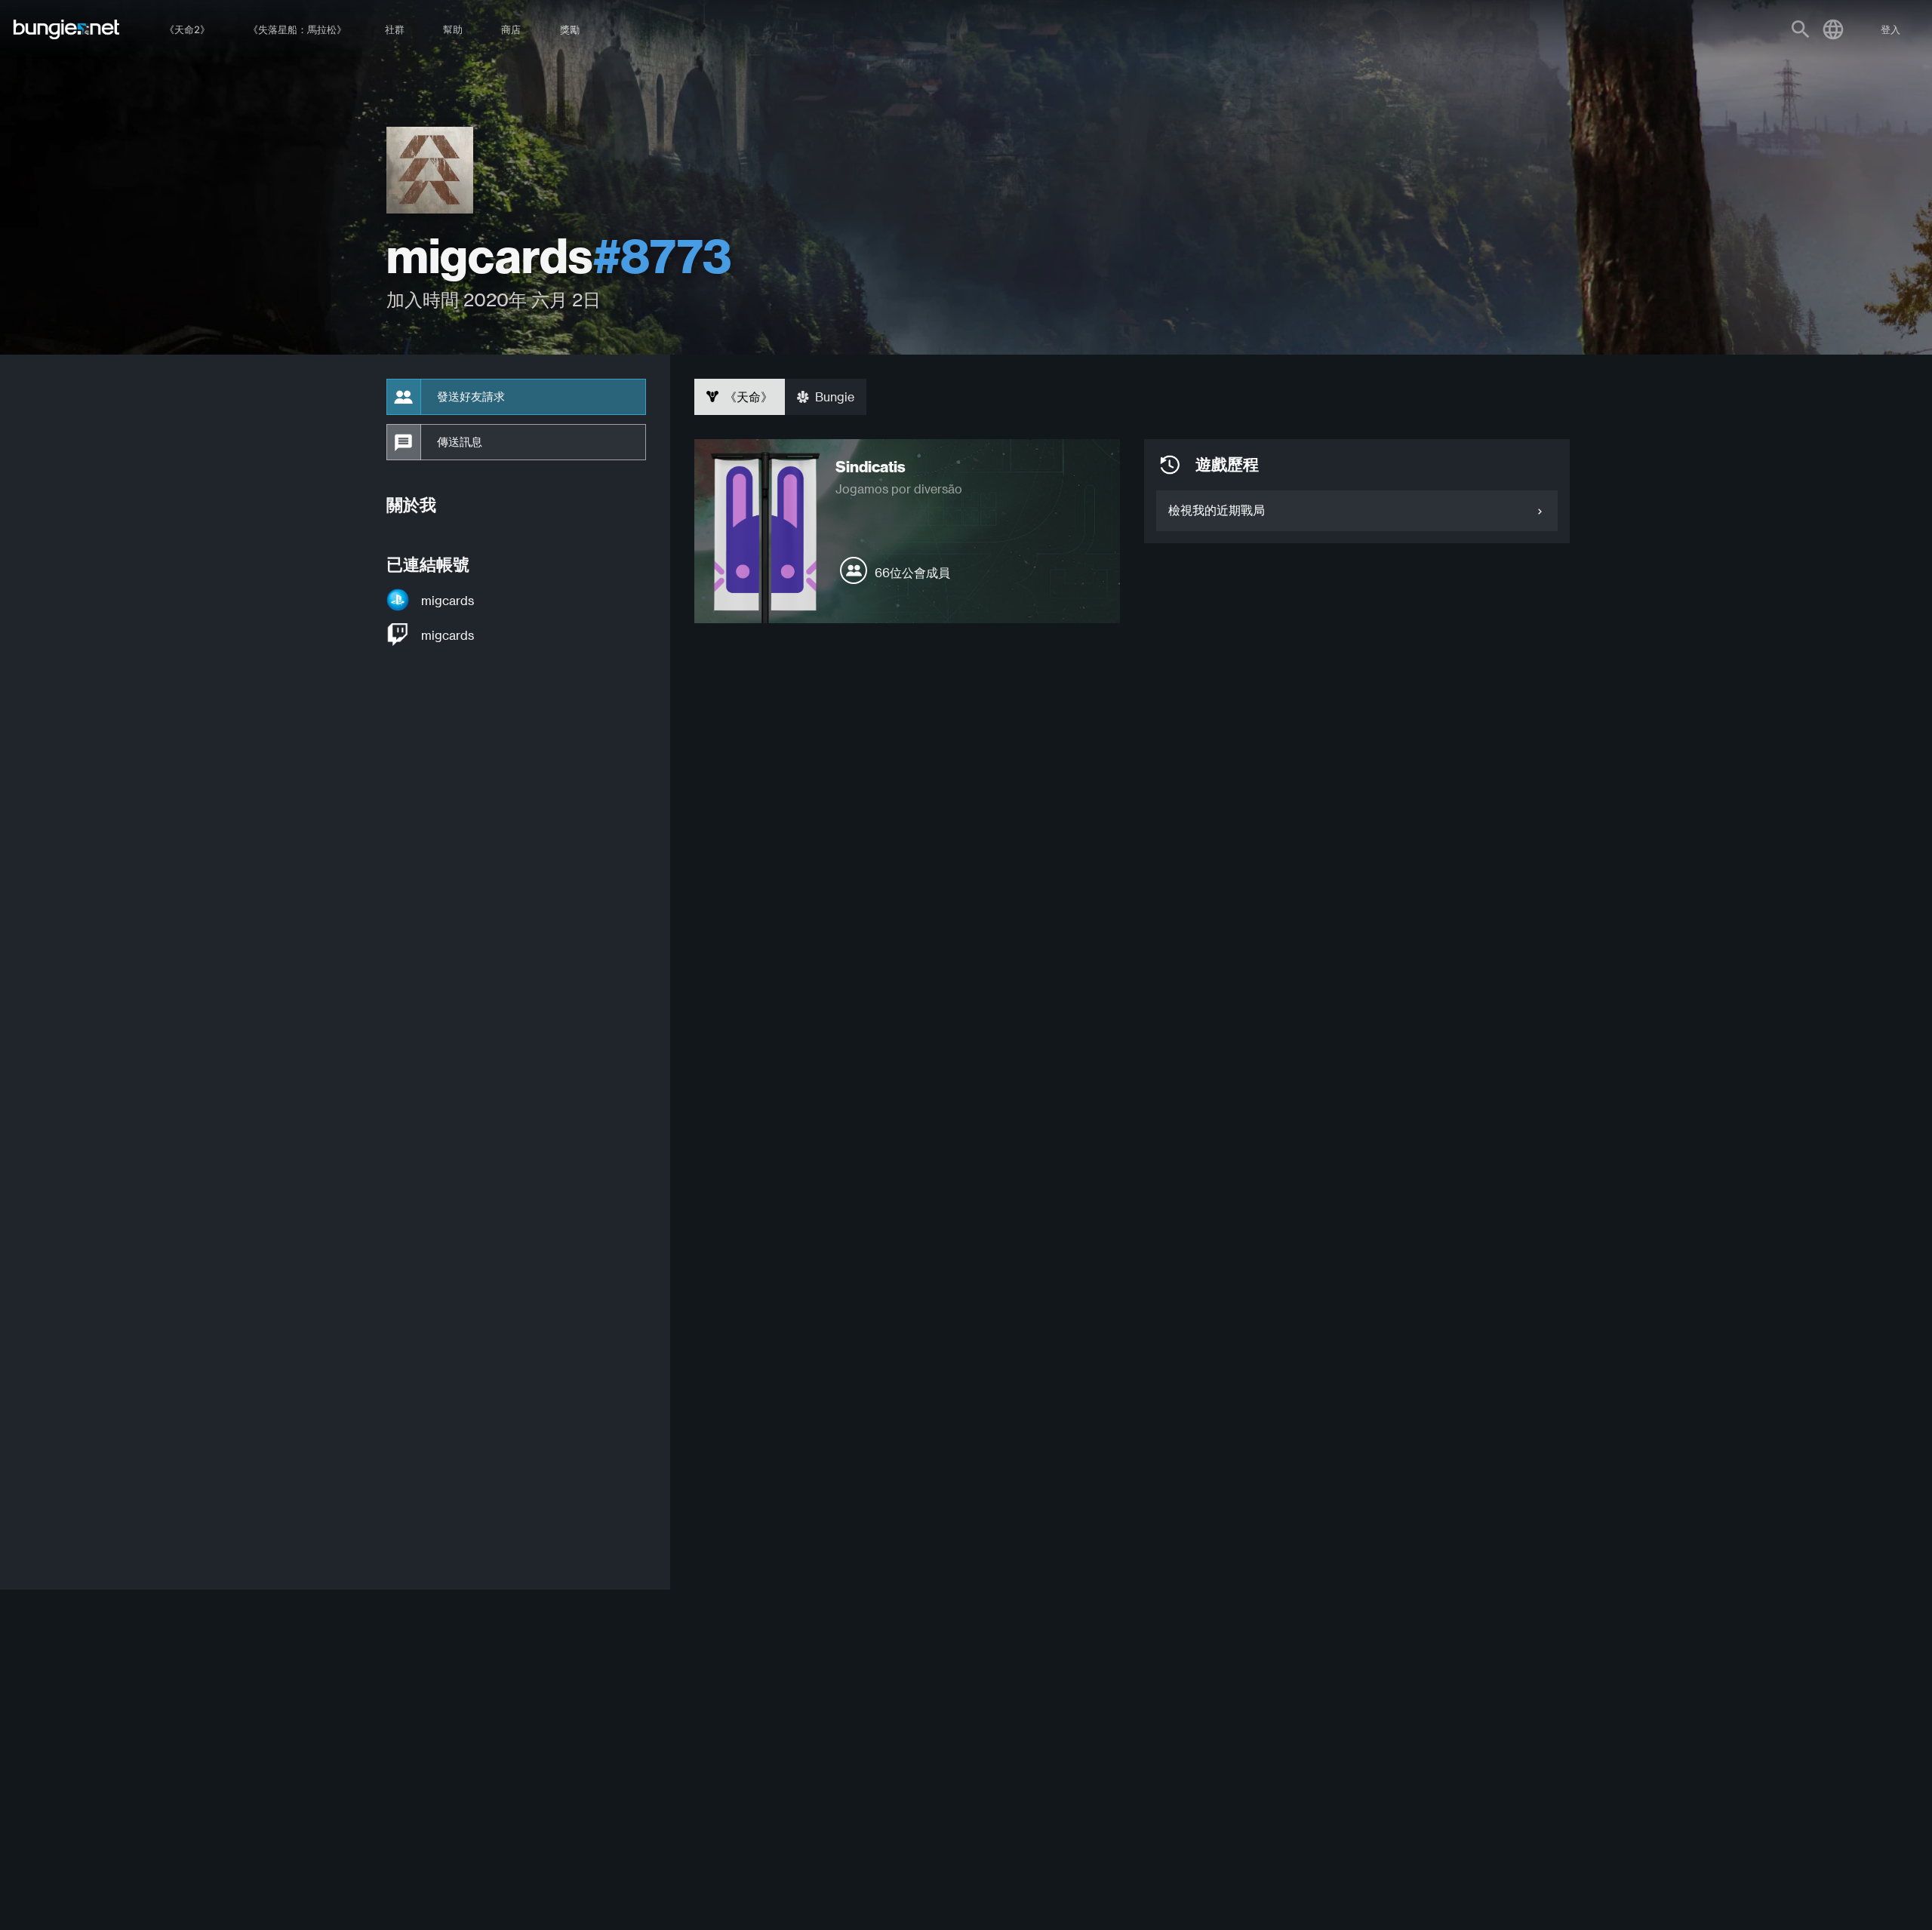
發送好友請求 (471, 397)
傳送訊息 (460, 442)
